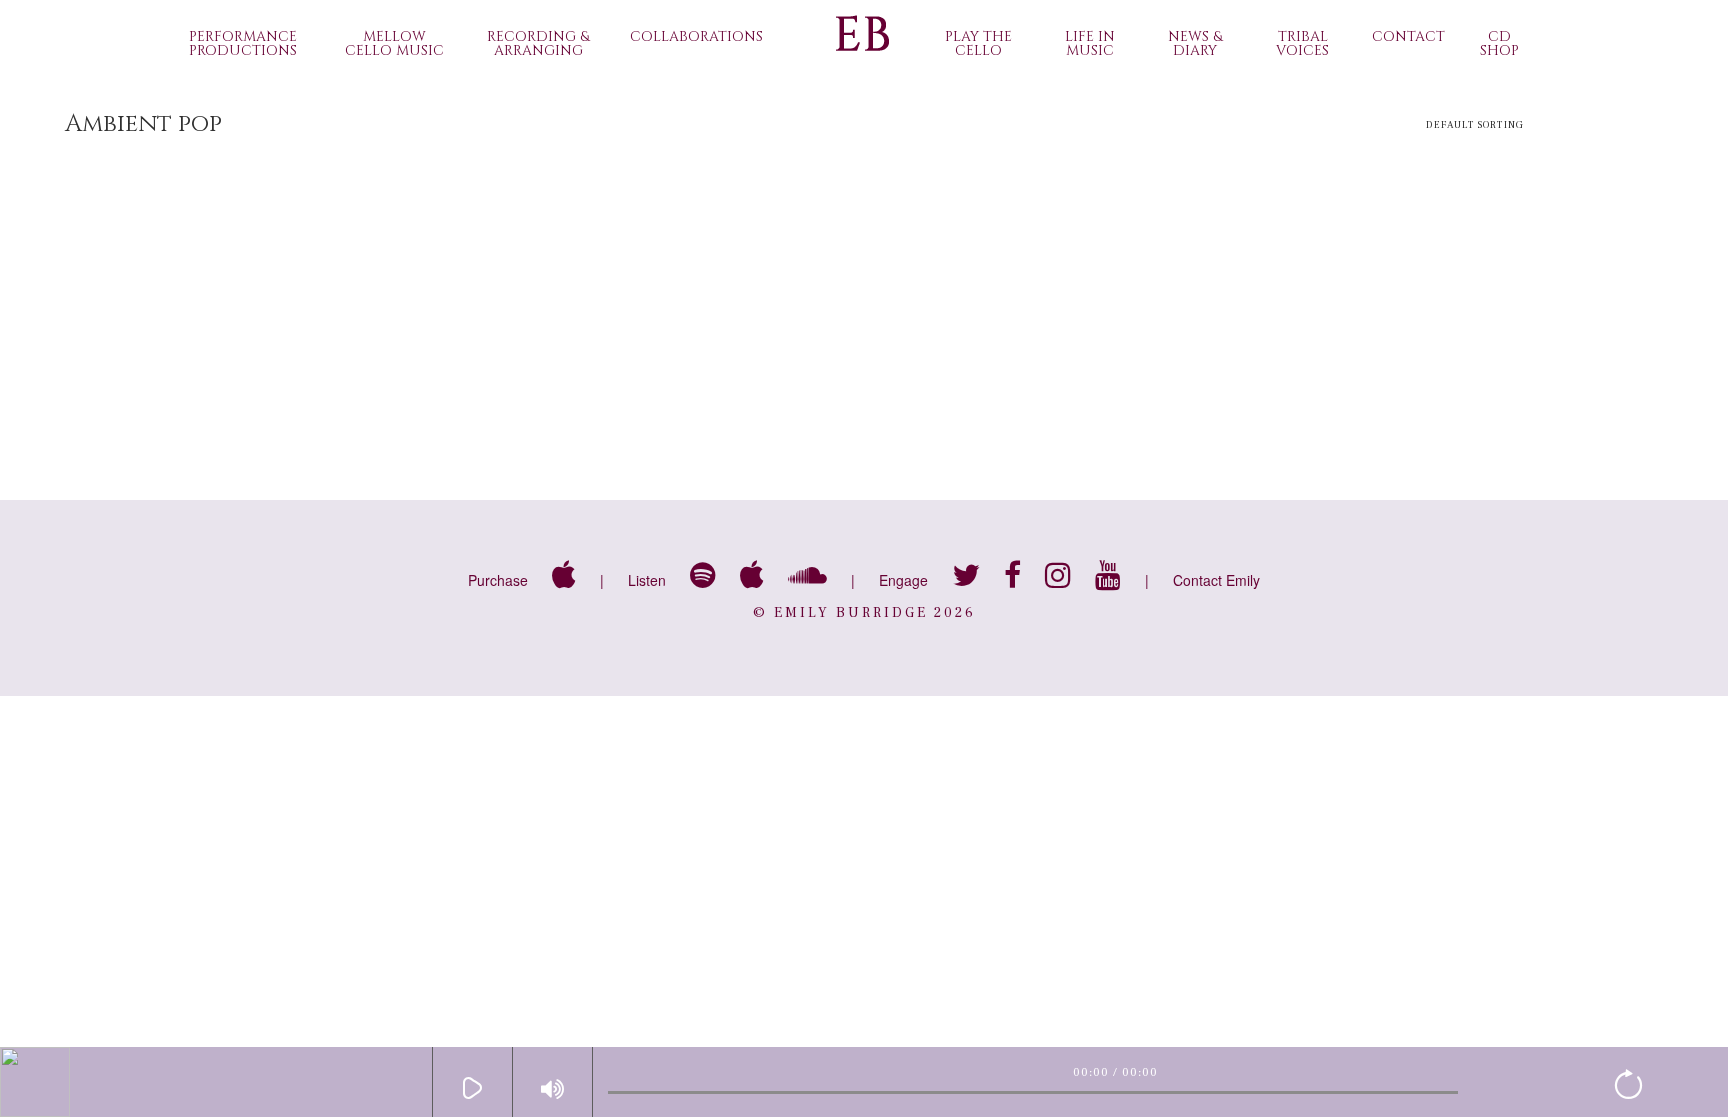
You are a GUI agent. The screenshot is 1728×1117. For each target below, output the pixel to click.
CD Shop (1499, 43)
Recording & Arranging (538, 43)
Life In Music (1090, 43)
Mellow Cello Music (394, 43)
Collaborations (696, 36)
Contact (1408, 36)
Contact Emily (1216, 580)
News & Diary (1195, 43)
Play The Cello (978, 43)
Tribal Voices (1302, 43)
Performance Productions (243, 43)
